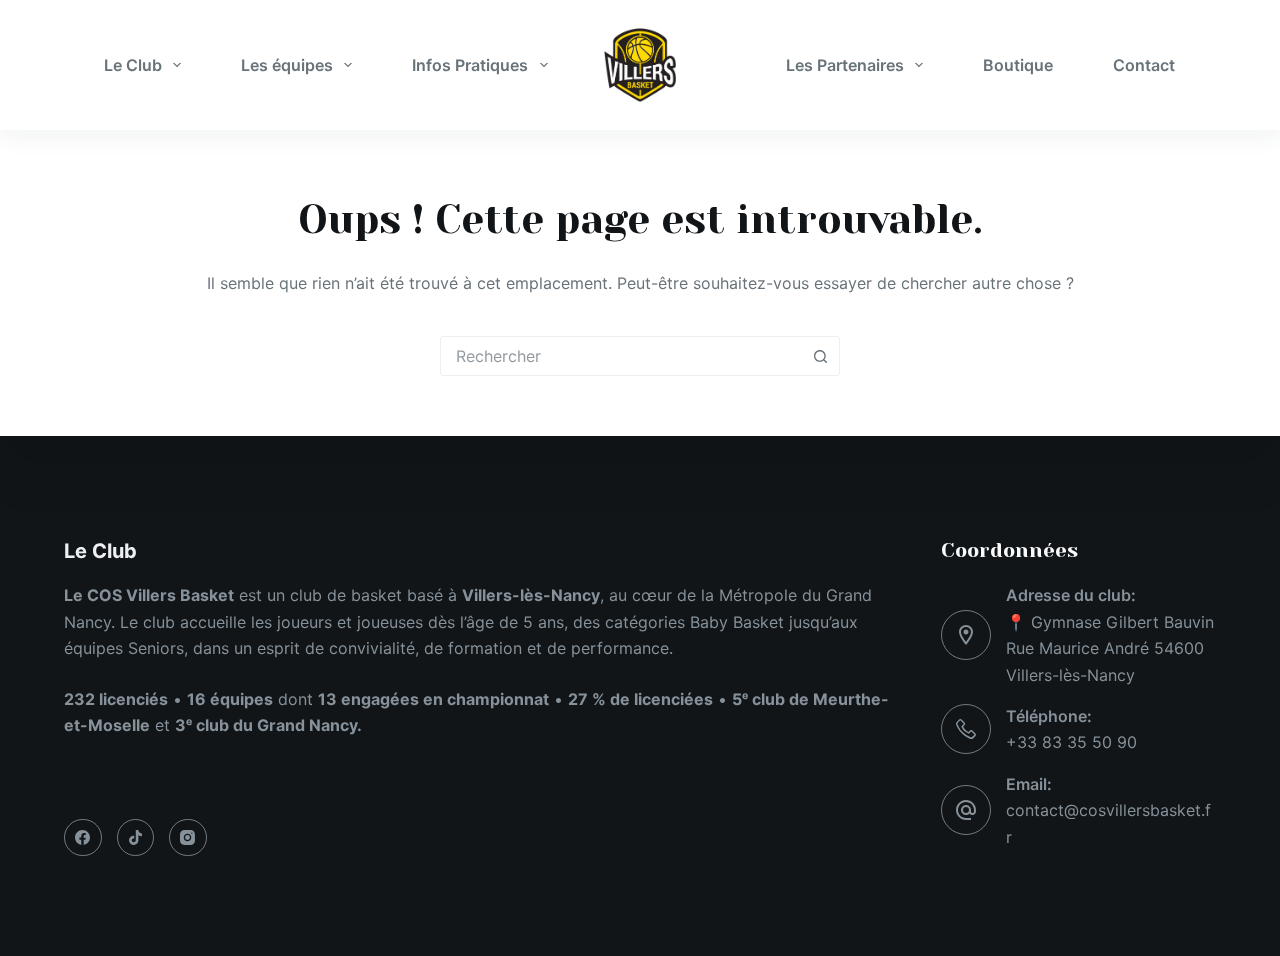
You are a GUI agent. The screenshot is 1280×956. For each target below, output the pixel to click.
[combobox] (621, 356)
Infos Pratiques (470, 65)
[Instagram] (188, 838)
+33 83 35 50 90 (1071, 742)
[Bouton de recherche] (820, 356)
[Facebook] (83, 838)
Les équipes (287, 65)
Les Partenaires (845, 65)
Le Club (133, 65)
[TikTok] (136, 838)
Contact (1144, 65)
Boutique (1018, 65)
